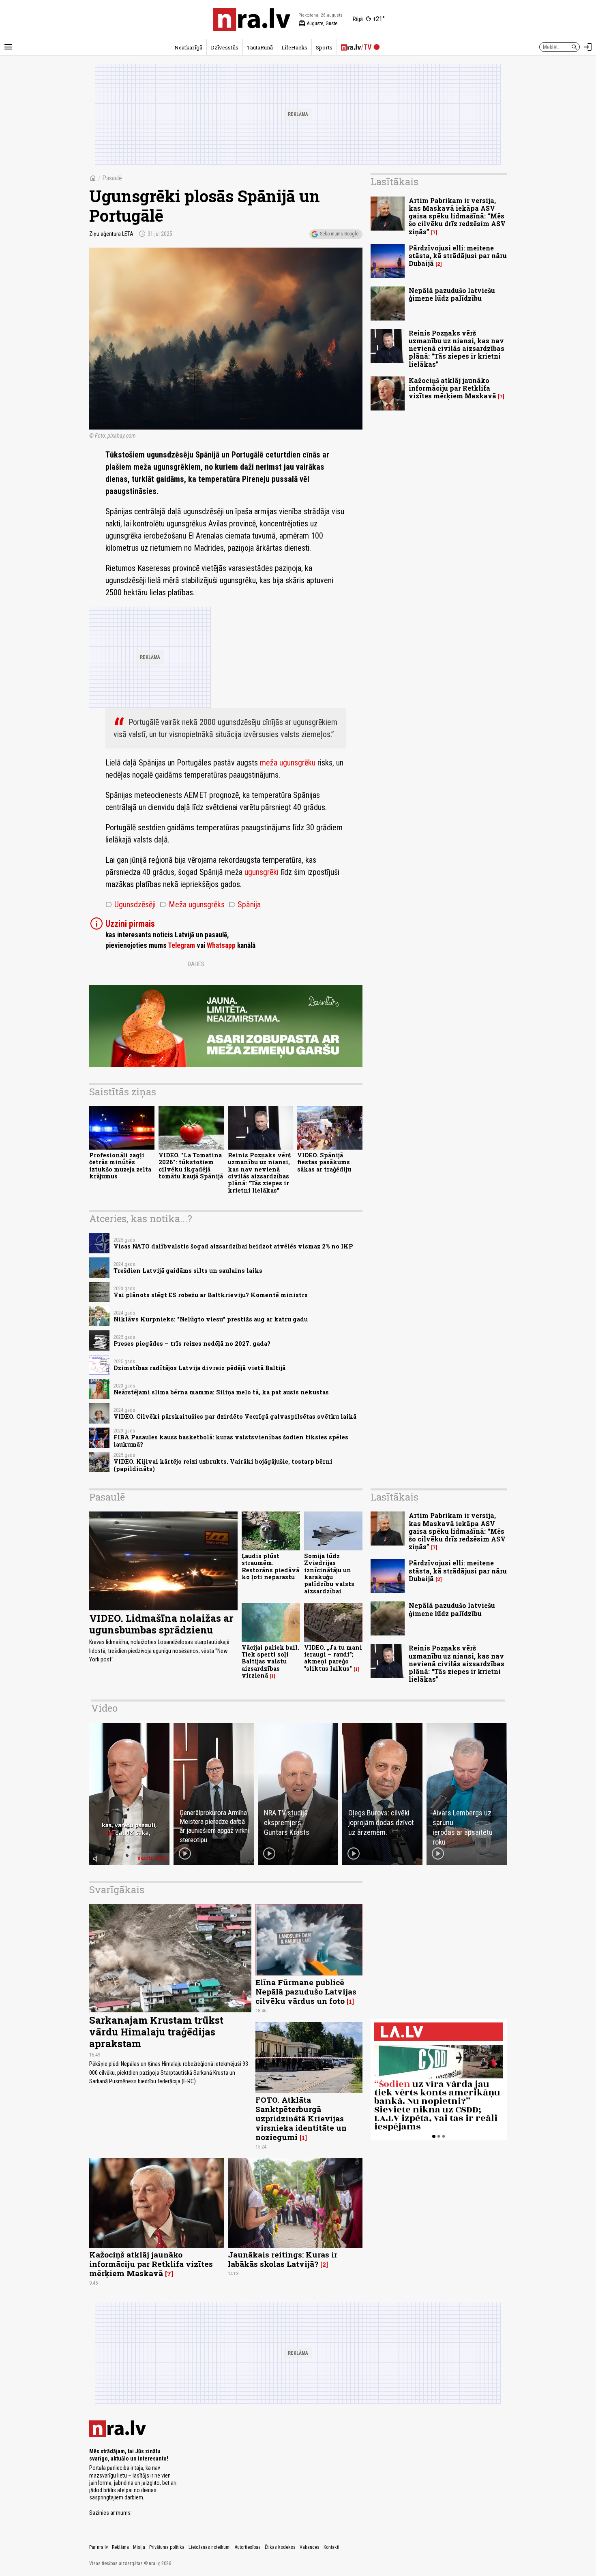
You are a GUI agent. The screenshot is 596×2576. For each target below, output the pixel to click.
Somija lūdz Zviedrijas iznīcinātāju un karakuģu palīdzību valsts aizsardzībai (329, 1573)
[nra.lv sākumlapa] (252, 19)
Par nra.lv (99, 2547)
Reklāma (120, 2547)
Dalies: (197, 964)
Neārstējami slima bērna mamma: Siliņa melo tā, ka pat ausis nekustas (221, 1392)
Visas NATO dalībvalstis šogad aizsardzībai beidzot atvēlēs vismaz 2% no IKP (233, 1246)
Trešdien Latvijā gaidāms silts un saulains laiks (188, 1271)
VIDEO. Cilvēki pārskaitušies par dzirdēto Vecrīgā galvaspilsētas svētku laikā (235, 1416)
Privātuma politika (167, 2547)
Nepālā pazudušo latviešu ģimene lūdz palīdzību (452, 294)
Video (104, 1708)
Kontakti (331, 2547)
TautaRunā (260, 47)
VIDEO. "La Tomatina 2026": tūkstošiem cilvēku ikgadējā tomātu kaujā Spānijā (191, 1166)
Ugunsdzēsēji (131, 904)
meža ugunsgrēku (288, 763)
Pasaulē (112, 178)
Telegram (181, 945)
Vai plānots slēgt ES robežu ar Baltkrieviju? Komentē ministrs (211, 1295)
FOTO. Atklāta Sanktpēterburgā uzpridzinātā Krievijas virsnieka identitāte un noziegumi (301, 2118)
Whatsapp (221, 945)
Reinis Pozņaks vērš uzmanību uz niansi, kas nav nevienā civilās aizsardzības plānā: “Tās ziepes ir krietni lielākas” (259, 1173)
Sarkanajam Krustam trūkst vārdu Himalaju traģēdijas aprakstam (156, 2032)
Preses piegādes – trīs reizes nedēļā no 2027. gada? (192, 1344)
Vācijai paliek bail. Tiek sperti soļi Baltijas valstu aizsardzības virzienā (270, 1661)
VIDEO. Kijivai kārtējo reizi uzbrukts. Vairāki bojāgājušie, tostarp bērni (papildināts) (223, 1465)
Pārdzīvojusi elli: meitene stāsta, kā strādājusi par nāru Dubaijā (458, 255)
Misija (139, 2547)
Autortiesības (248, 2547)
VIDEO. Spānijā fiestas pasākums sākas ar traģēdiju (324, 1162)
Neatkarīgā (188, 47)
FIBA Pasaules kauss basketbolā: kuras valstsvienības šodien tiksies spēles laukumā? (231, 1441)
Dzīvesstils (225, 47)
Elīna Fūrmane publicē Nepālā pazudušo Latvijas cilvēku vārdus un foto (306, 1991)
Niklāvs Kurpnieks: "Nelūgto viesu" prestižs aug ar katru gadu (211, 1319)
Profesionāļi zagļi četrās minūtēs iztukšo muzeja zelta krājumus (120, 1166)
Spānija (245, 904)
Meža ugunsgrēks (192, 904)
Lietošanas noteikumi (210, 2547)
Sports (324, 47)
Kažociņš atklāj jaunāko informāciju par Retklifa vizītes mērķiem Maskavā (452, 388)
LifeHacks (294, 47)
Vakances (310, 2547)
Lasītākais (394, 182)
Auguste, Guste (318, 24)
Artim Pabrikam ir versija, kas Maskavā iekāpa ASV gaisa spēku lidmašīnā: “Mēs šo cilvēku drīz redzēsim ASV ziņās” (457, 216)
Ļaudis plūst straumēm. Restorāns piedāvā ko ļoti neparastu (270, 1566)
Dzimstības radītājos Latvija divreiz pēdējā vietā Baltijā (199, 1368)
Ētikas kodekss (280, 2547)
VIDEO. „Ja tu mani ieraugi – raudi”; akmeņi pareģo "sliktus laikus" (333, 1658)
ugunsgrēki (262, 872)
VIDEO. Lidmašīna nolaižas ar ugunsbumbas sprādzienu (161, 1624)
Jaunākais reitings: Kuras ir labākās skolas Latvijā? (283, 2259)
